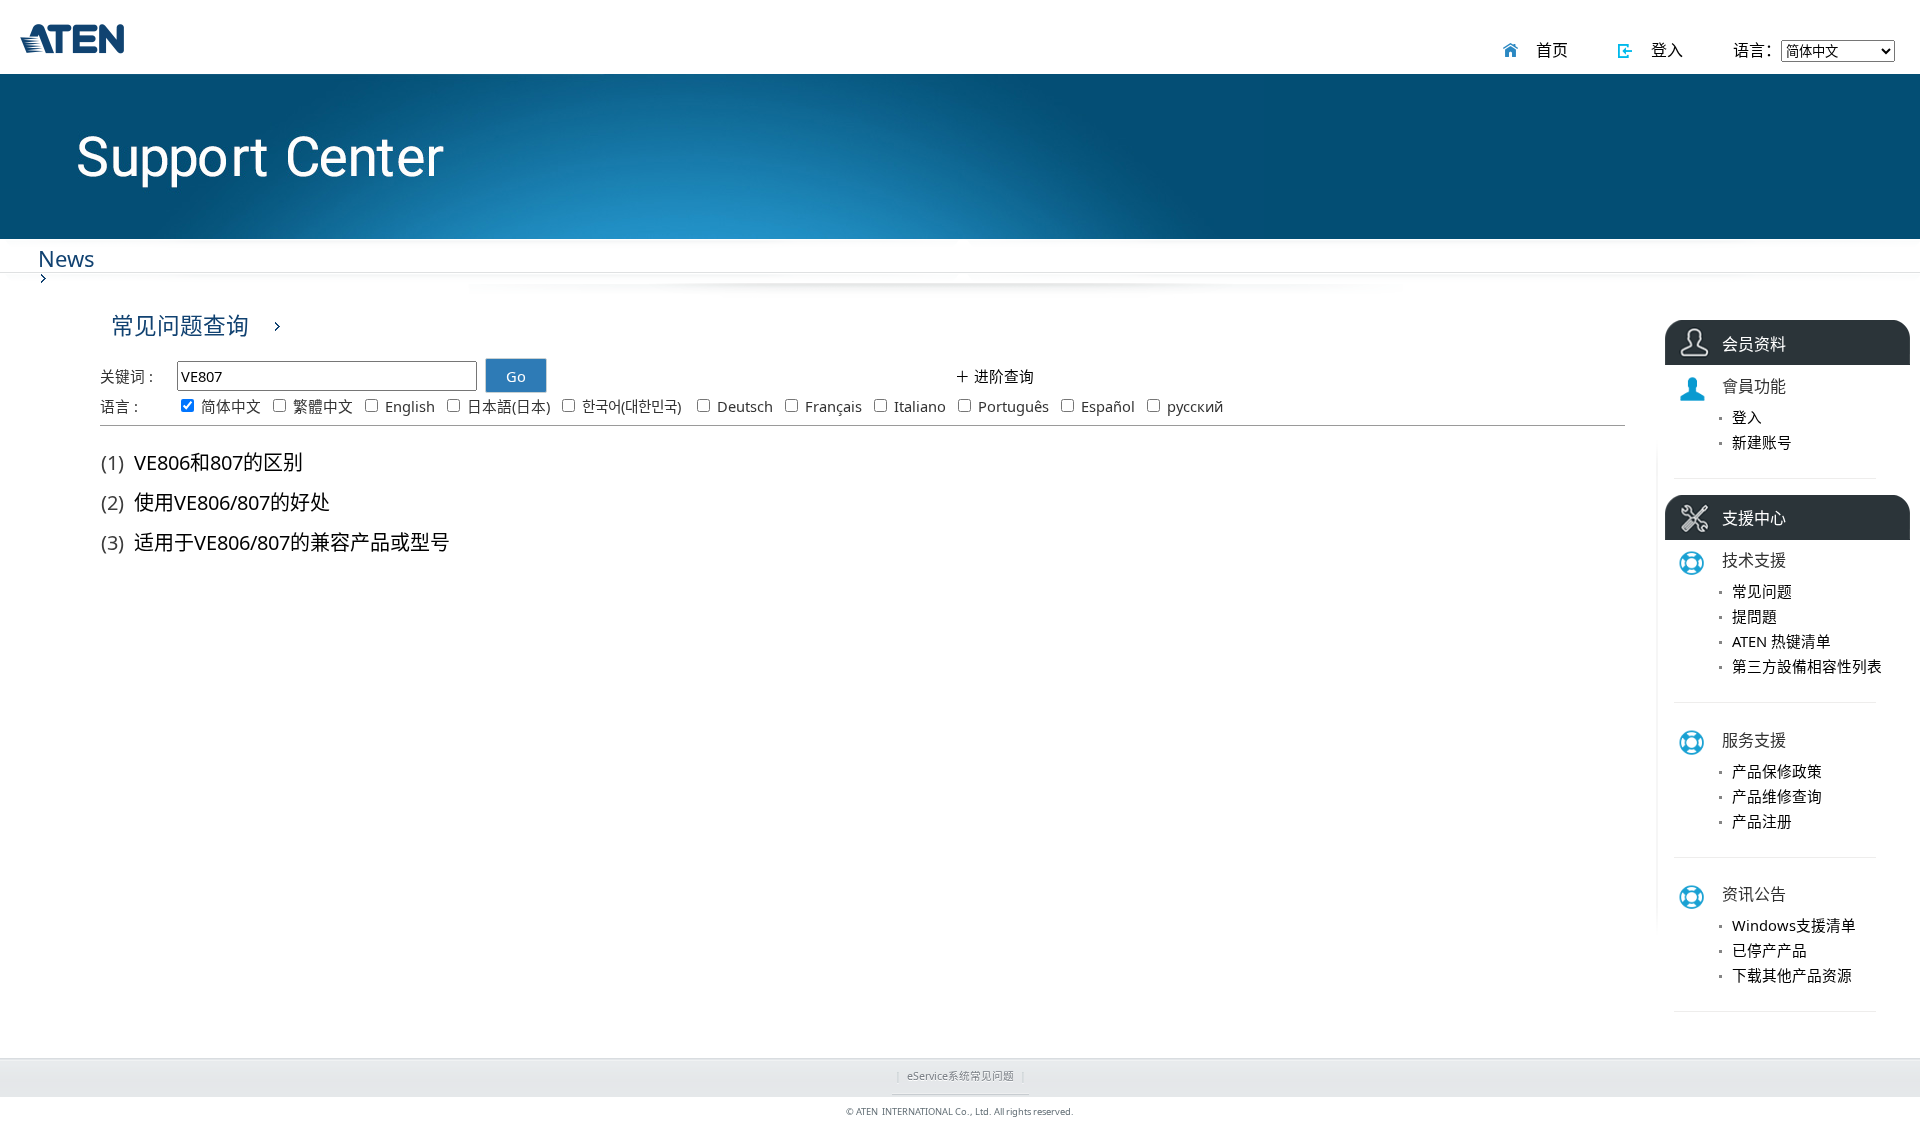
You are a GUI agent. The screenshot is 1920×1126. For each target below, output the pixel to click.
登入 (1663, 50)
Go (516, 376)
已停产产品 (1769, 950)
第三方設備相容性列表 (1807, 666)
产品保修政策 (1777, 771)
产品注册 (1762, 821)
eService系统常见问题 (960, 1076)
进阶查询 (1002, 376)
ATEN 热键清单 (1781, 641)
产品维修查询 (1777, 796)
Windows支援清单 (1794, 925)
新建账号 (1762, 442)
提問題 (1754, 616)
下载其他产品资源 (1792, 975)
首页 (1548, 50)
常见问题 (1762, 591)
